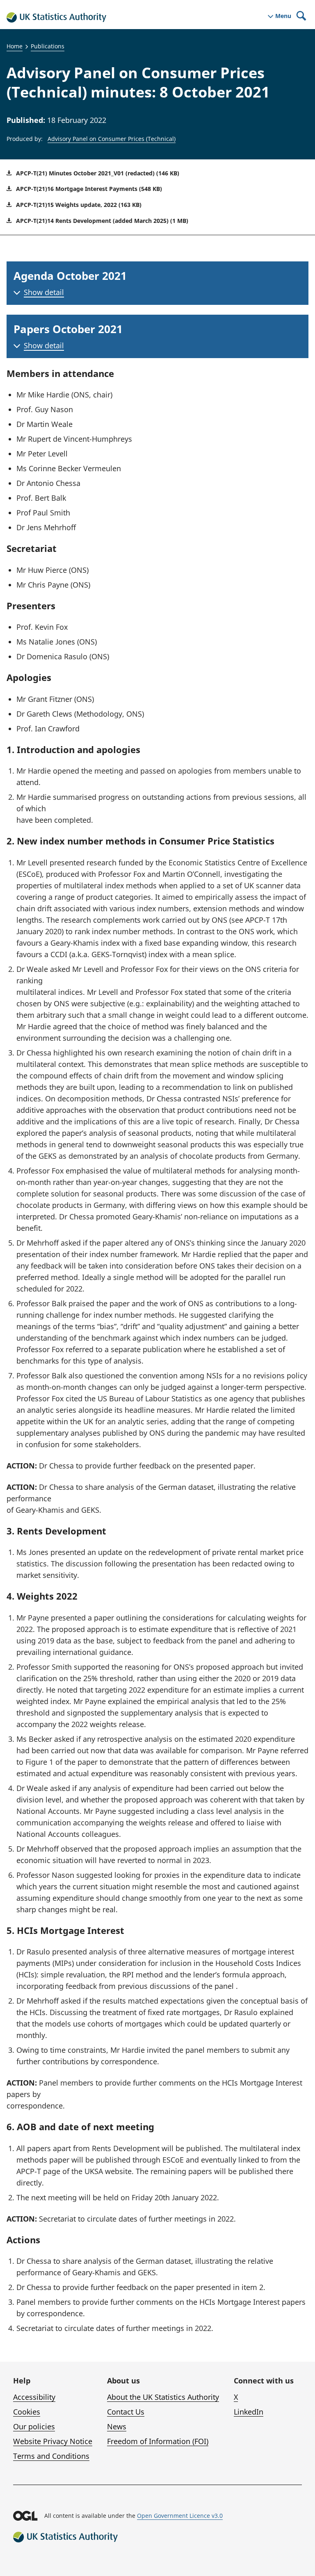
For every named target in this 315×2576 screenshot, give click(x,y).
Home (15, 46)
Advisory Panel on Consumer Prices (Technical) (112, 139)
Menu (283, 16)
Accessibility (34, 2397)
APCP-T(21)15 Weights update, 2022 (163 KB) (78, 205)
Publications (48, 46)
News (117, 2426)
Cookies (27, 2412)
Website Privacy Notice (53, 2441)
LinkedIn (249, 2412)
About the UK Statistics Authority (163, 2397)
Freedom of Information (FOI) (158, 2441)
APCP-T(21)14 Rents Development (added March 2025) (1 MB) (101, 221)
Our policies (34, 2426)
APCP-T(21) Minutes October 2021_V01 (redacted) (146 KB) (97, 173)
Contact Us (126, 2412)
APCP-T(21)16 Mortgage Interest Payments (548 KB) (88, 189)
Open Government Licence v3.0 (180, 2516)
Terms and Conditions (51, 2456)
